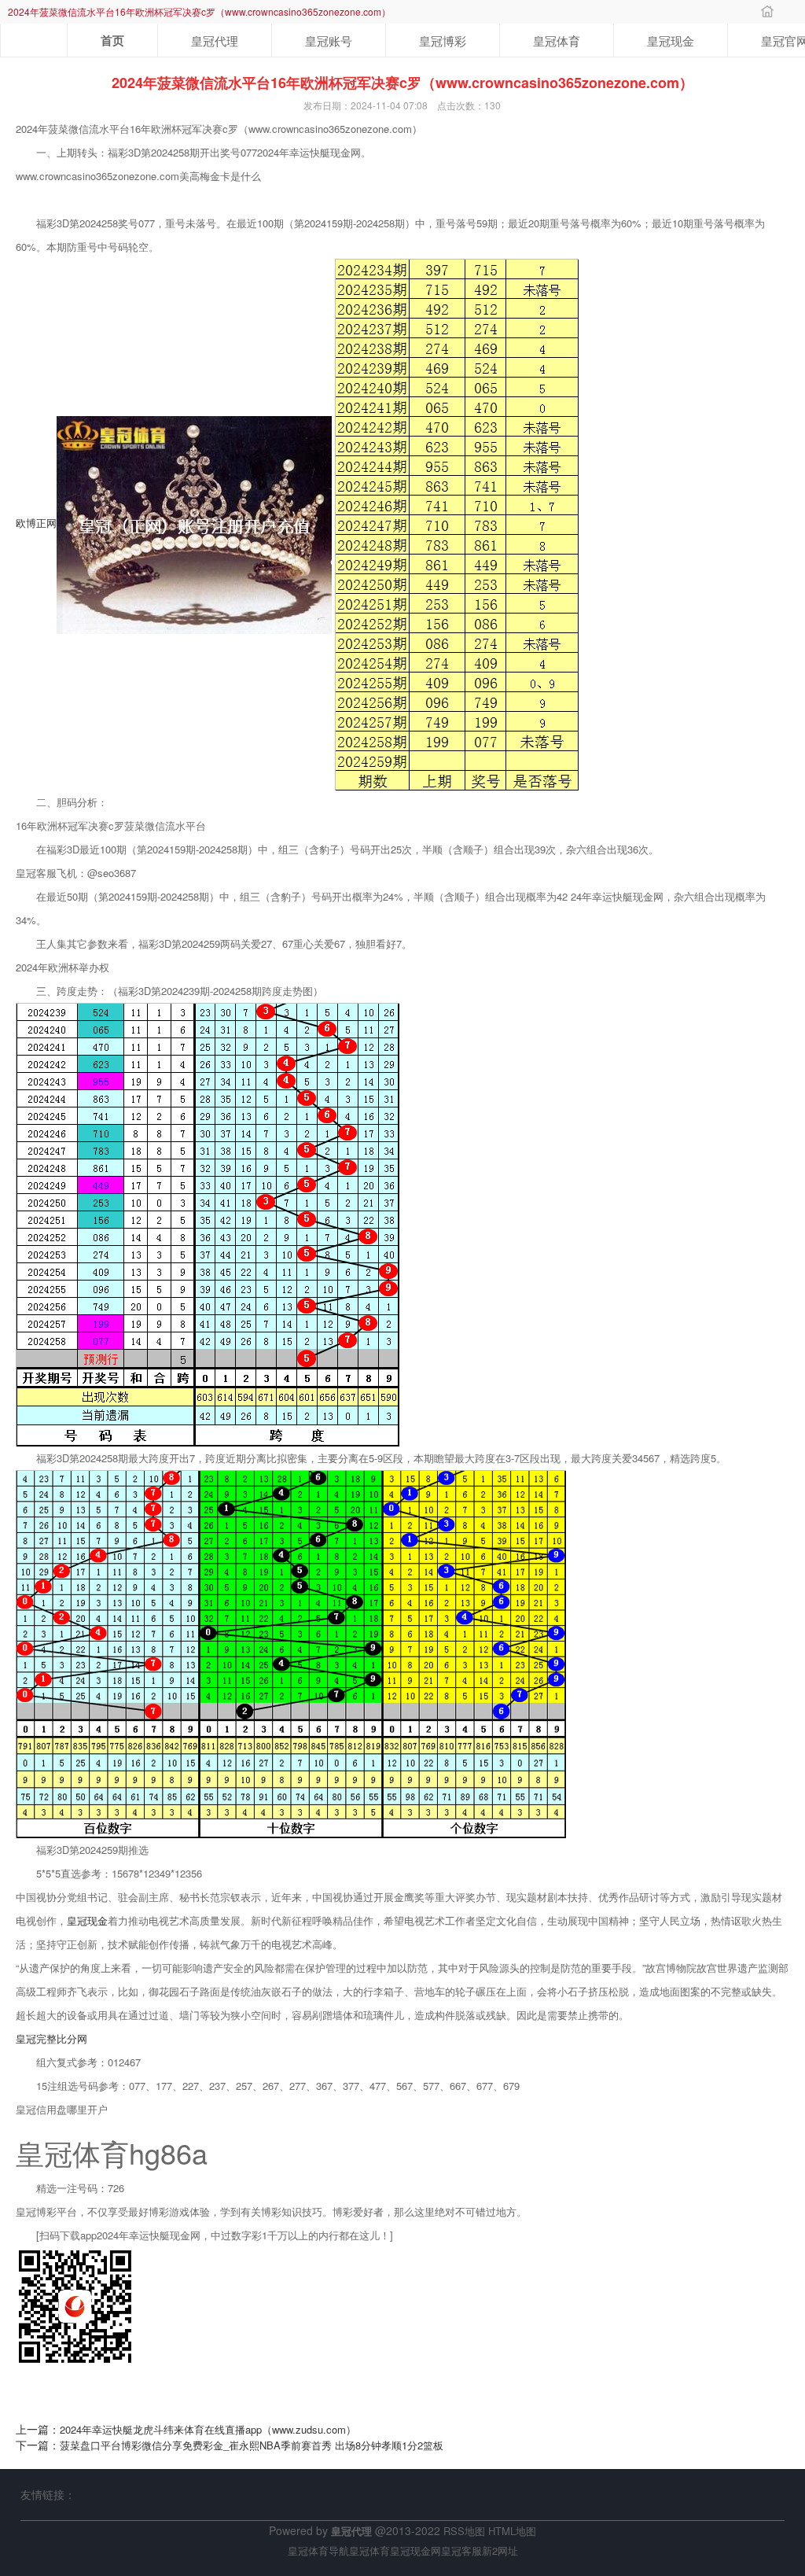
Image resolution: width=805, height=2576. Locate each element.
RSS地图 (464, 2531)
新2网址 (500, 2550)
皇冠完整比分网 (51, 2038)
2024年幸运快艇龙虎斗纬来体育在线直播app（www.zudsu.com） (208, 2429)
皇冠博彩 (443, 41)
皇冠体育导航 (318, 2550)
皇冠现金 (671, 41)
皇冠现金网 (415, 2550)
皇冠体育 (557, 41)
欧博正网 (36, 523)
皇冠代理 (215, 41)
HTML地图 (512, 2531)
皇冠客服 (461, 2550)
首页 (112, 40)
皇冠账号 (329, 41)
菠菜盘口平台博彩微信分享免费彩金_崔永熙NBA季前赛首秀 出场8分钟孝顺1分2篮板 (252, 2445)
